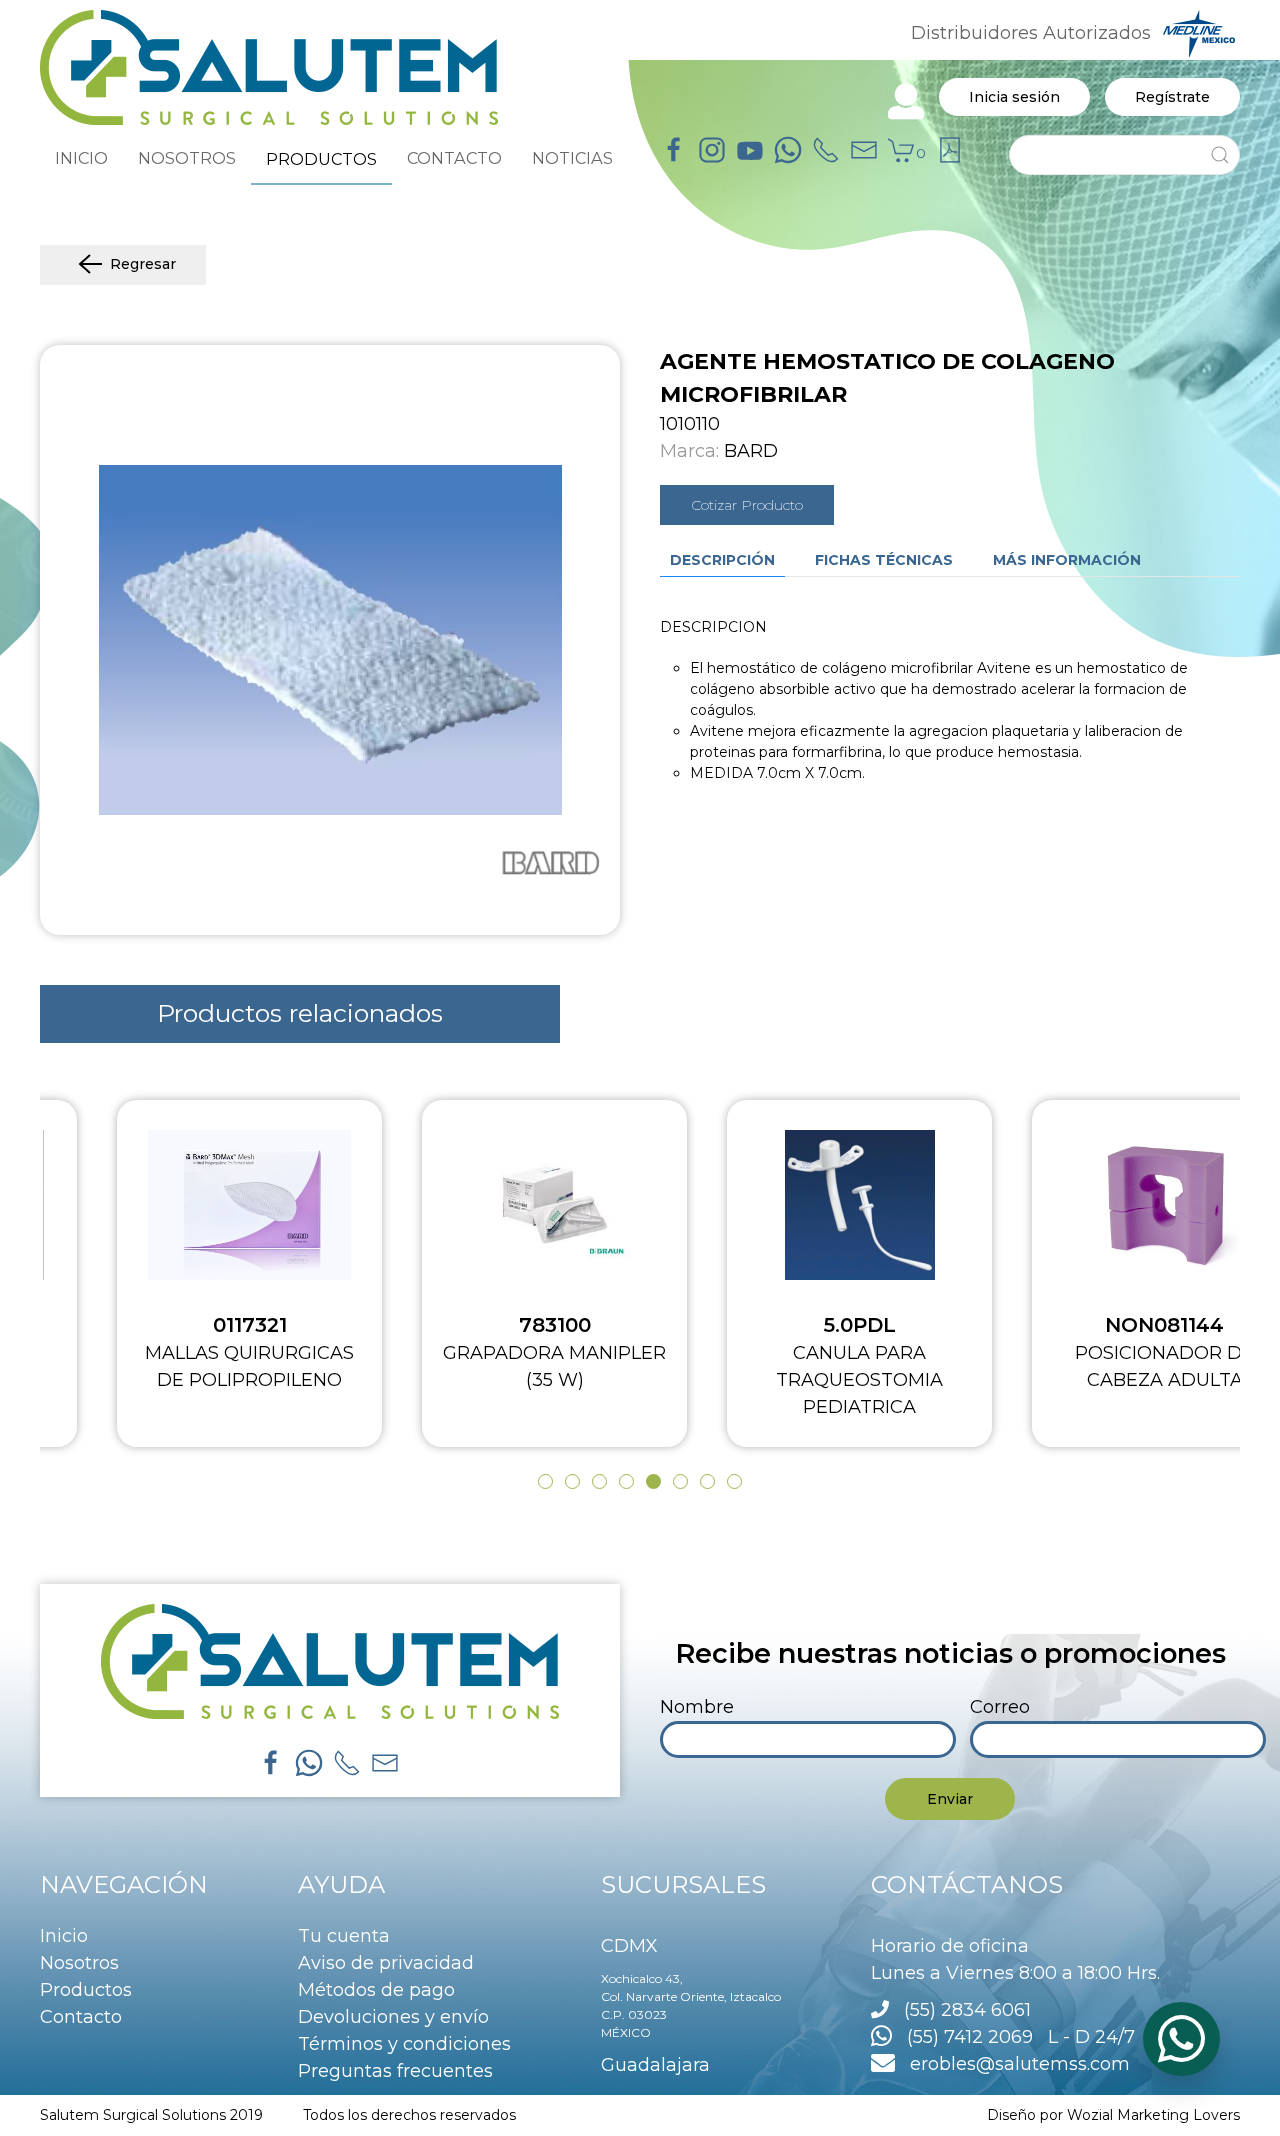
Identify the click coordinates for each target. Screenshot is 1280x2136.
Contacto (81, 2017)
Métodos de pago (376, 1990)
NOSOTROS (187, 158)
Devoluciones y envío (393, 2017)
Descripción (722, 560)
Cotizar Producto (747, 505)
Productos (86, 1990)
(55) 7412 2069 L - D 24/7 (1013, 2037)
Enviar (950, 1799)
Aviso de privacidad (386, 1963)
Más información (1067, 560)
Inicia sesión (1014, 97)
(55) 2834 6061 (967, 2010)
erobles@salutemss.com (1012, 2064)
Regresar (143, 264)
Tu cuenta (344, 1936)
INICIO (81, 158)
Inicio (64, 1936)
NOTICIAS (572, 158)
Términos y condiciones (404, 2044)
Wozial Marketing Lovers (1153, 2115)
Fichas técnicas (884, 560)
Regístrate (1172, 97)
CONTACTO (454, 158)
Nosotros (79, 1963)
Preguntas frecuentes (395, 2071)
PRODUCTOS (321, 159)
